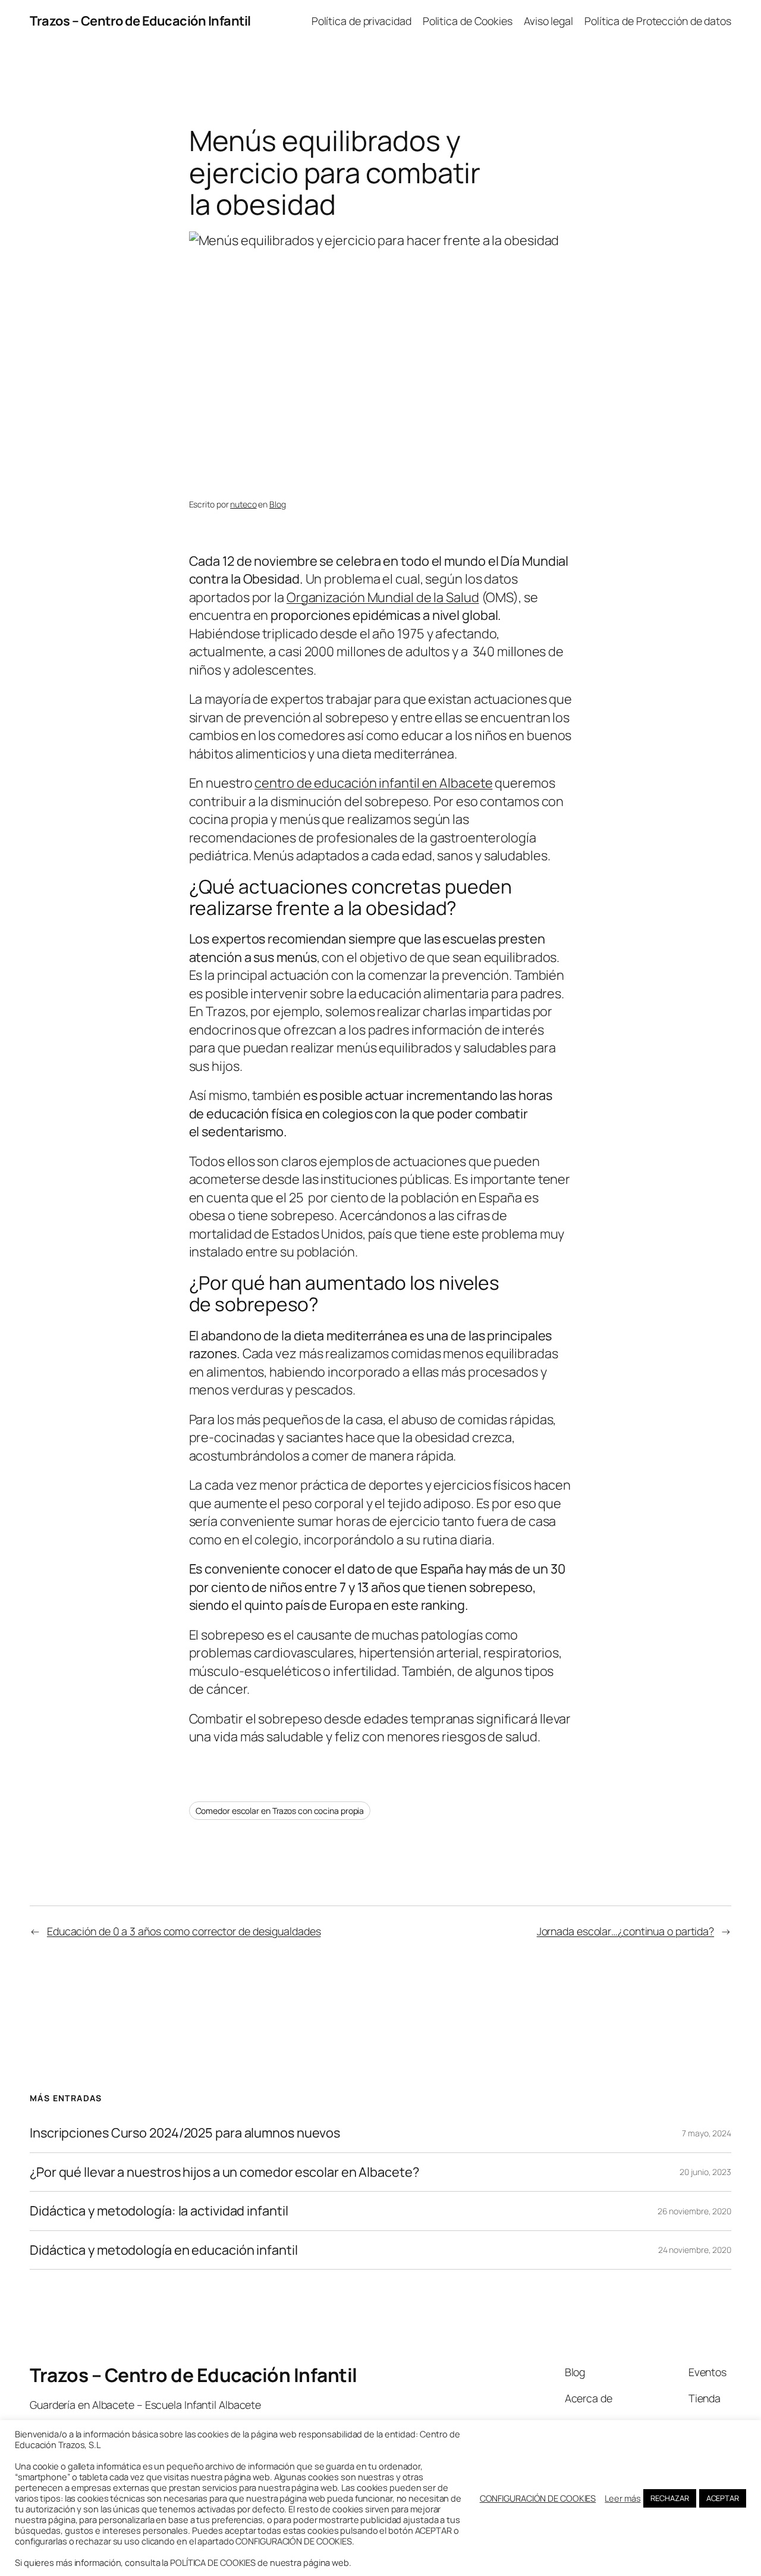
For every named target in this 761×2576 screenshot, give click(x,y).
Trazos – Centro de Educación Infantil (140, 21)
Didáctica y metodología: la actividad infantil (159, 2211)
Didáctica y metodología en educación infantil (164, 2250)
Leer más (622, 2498)
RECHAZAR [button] (669, 2498)
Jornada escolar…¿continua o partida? (625, 1931)
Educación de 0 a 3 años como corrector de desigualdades (184, 1931)
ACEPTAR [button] (723, 2498)
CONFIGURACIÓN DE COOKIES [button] (538, 2498)
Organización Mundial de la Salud (383, 597)
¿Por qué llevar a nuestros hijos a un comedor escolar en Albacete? (224, 2172)
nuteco (243, 504)
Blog (278, 504)
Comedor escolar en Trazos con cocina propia (280, 1811)
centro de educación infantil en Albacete (373, 783)
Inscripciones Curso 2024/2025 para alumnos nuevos (185, 2133)
